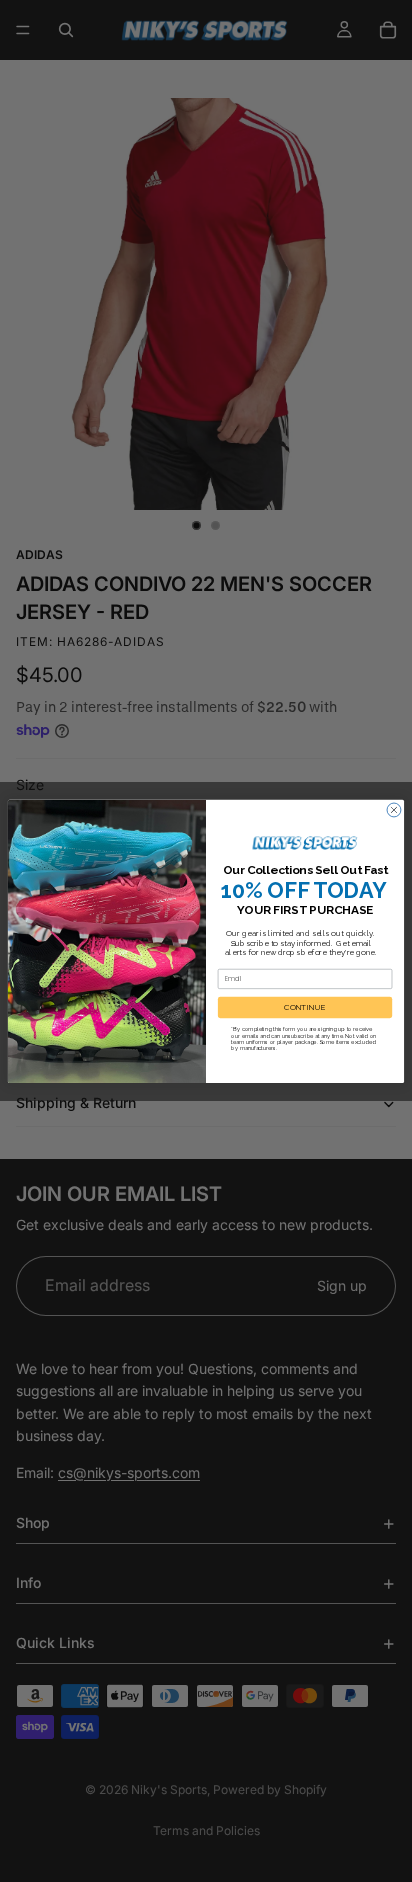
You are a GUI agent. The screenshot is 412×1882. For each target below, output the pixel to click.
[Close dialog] (394, 810)
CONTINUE (305, 1007)
